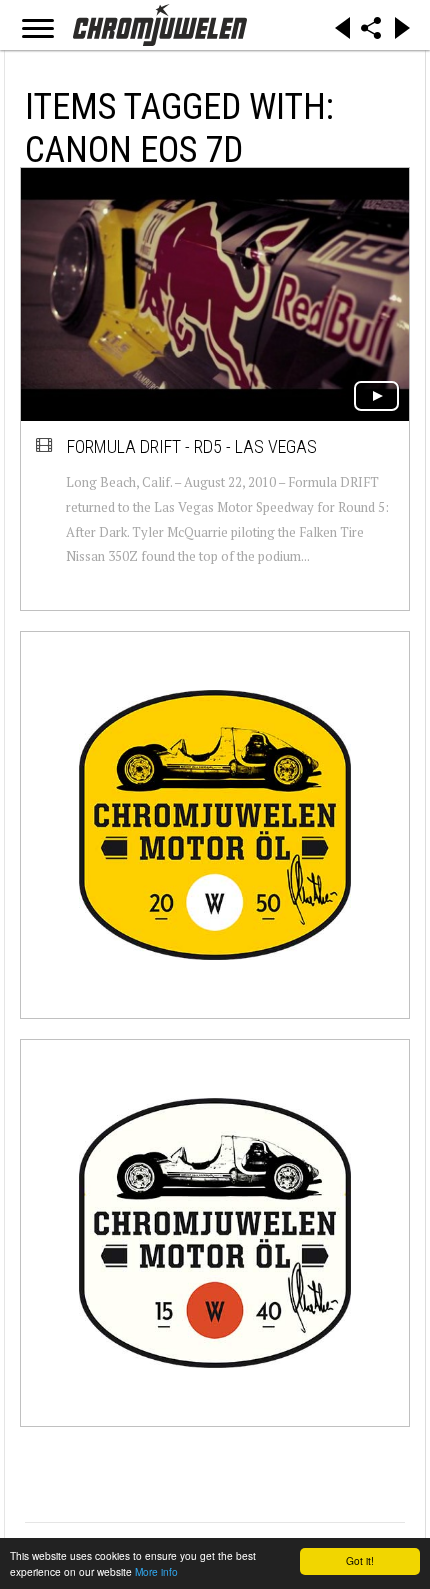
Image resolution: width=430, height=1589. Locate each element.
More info (156, 1571)
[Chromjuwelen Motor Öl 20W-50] (215, 825)
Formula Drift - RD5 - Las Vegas (192, 446)
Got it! (360, 1560)
